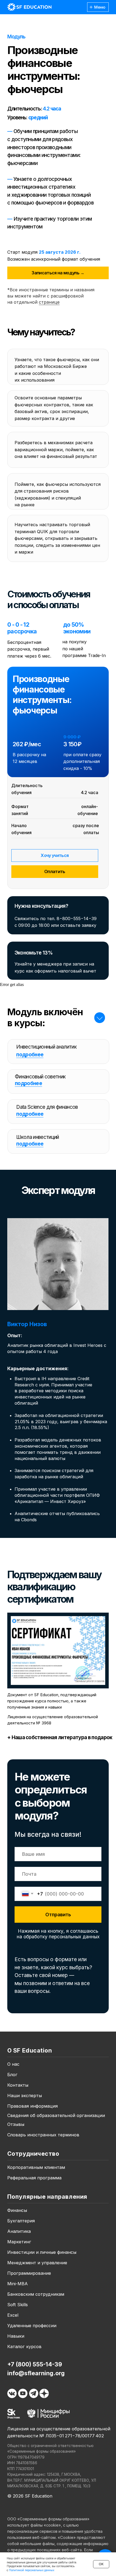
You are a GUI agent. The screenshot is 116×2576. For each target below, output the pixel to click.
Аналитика (19, 2231)
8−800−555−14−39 (77, 919)
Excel (13, 2315)
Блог (12, 2075)
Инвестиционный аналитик (46, 1047)
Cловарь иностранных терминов (43, 2135)
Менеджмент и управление (37, 2263)
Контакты (18, 2085)
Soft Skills (18, 2305)
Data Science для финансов (47, 1107)
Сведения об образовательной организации (56, 2115)
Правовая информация (33, 2106)
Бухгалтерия (21, 2221)
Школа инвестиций (37, 1137)
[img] (29, 7)
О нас (13, 2064)
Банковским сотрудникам (36, 2294)
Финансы (17, 2210)
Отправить (58, 1915)
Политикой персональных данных (32, 2570)
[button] (58, 273)
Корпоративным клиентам (36, 2167)
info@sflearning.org (36, 2373)
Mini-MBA (18, 2284)
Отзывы (16, 2124)
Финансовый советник (40, 1077)
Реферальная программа (34, 2178)
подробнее (30, 1055)
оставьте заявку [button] (78, 925)
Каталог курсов (24, 2347)
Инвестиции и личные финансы (42, 2252)
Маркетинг (19, 2242)
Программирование (29, 2273)
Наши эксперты (25, 2096)
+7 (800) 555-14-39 (35, 2364)
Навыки (16, 2336)
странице (49, 302)
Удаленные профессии (32, 2326)
